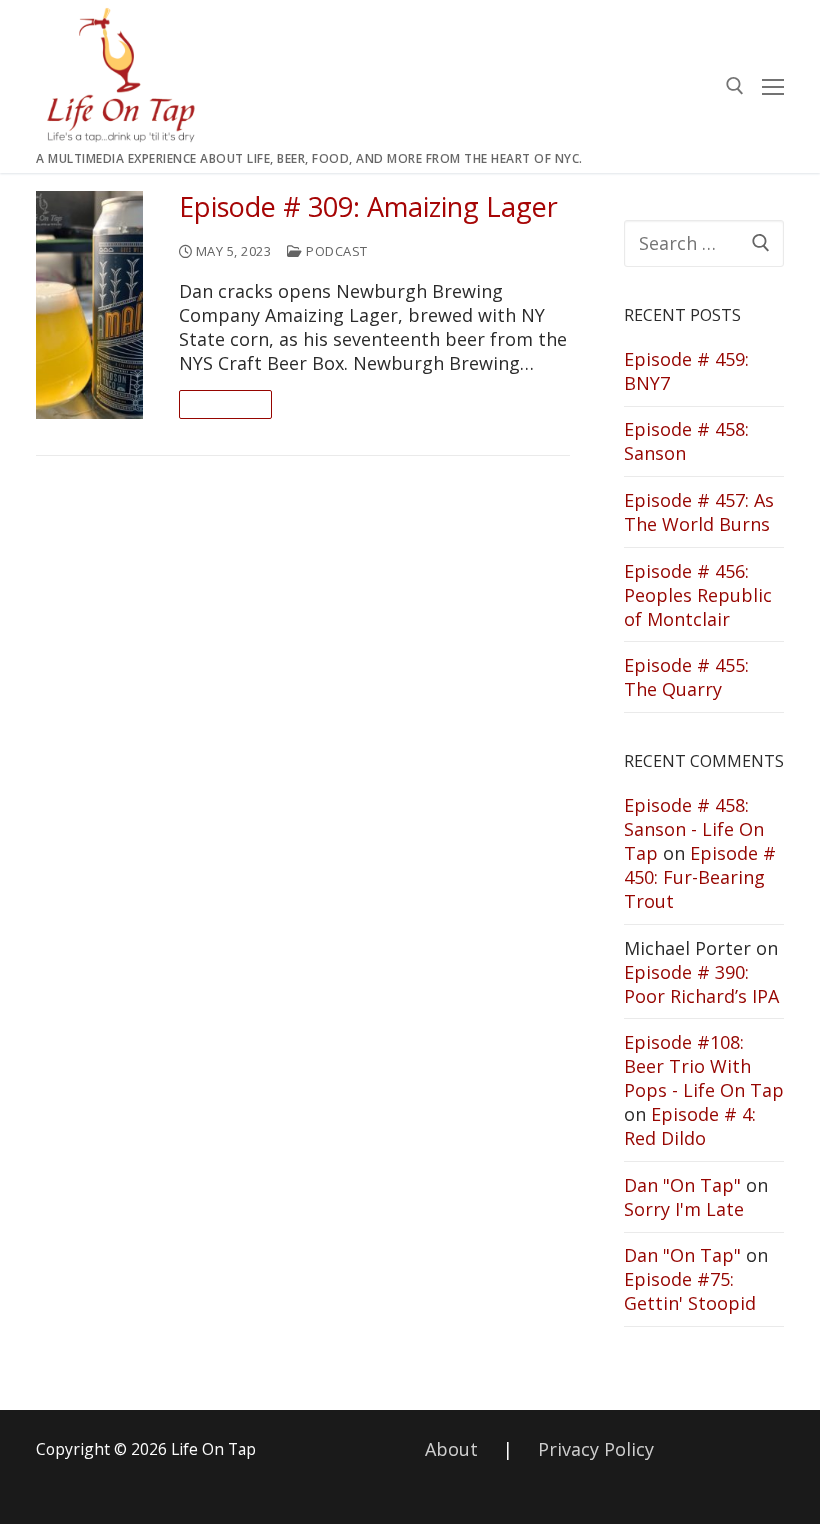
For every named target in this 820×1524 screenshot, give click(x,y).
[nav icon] (773, 86)
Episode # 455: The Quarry (686, 677)
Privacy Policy (596, 1449)
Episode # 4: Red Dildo (690, 1126)
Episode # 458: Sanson (686, 441)
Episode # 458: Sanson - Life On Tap (694, 829)
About (451, 1449)
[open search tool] (735, 86)
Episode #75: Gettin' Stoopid (690, 1291)
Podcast (335, 251)
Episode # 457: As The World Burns (699, 512)
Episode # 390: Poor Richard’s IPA (701, 984)
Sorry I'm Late (684, 1209)
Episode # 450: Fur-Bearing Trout (700, 877)
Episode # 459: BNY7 (686, 371)
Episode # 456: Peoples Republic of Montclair (698, 595)
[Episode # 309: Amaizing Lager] (89, 305)
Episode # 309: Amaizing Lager (368, 207)
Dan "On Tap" (682, 1185)
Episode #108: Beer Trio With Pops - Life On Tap (704, 1066)
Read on (226, 404)
